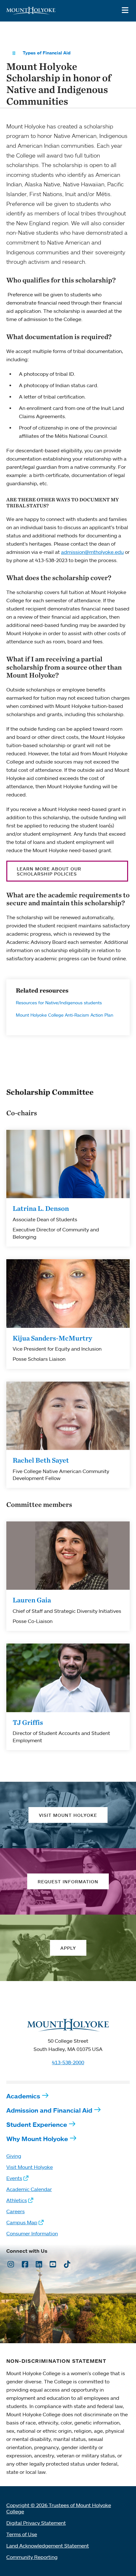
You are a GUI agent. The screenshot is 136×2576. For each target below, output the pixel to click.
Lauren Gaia (32, 1600)
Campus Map (22, 2222)
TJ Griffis (28, 1722)
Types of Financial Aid (47, 53)
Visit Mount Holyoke (30, 2167)
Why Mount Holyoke (37, 2139)
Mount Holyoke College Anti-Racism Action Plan (65, 1015)
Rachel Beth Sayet (41, 1460)
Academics (23, 2096)
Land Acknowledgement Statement (48, 2546)
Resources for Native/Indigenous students (59, 1003)
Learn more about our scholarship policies (49, 871)
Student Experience (37, 2124)
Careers (15, 2211)
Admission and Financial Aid (49, 2110)
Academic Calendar (29, 2189)
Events (14, 2178)
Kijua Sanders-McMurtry (52, 1338)
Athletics (17, 2200)
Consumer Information (32, 2233)
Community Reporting (32, 2557)
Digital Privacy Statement (36, 2523)
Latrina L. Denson (41, 1208)
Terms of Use (22, 2534)
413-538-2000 (68, 2062)
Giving (14, 2156)
